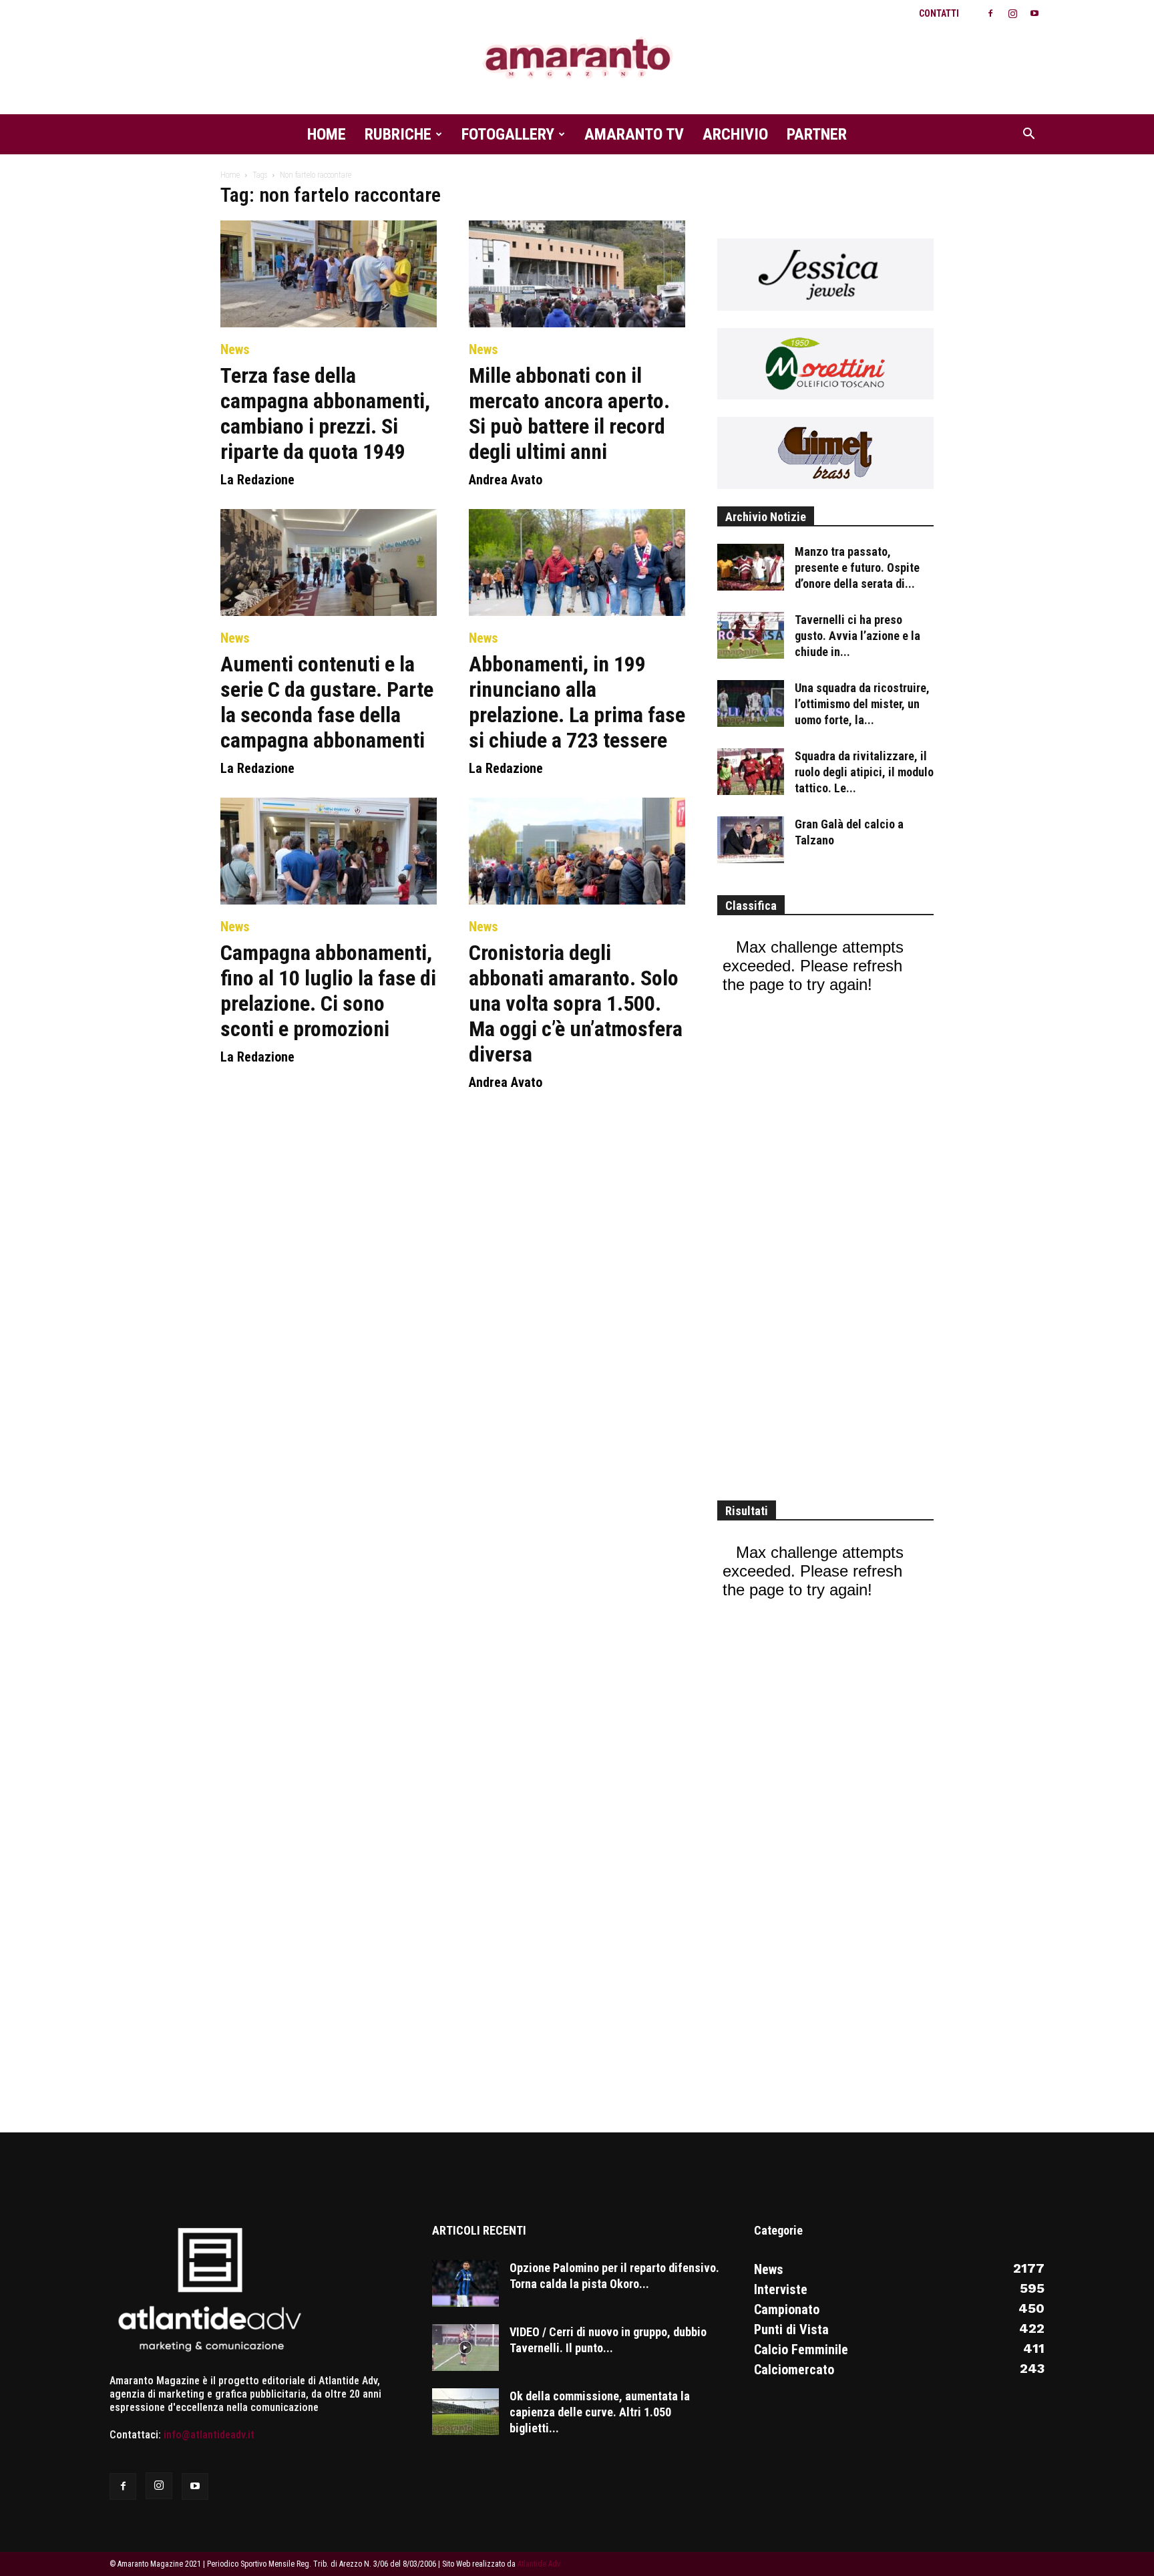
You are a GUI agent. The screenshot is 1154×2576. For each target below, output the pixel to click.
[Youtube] (1034, 13)
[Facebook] (990, 13)
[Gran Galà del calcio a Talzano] (751, 840)
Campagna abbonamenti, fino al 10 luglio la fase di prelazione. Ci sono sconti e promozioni (328, 991)
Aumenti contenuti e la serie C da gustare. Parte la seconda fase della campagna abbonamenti (327, 702)
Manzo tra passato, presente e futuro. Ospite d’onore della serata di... (857, 568)
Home (327, 134)
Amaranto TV (634, 134)
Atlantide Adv (539, 2564)
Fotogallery (508, 134)
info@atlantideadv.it (209, 2435)
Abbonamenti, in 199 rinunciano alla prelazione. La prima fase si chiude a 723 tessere (577, 702)
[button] (1028, 135)
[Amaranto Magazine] (577, 58)
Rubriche (398, 134)
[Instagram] (1012, 13)
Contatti (939, 13)
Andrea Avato (506, 480)
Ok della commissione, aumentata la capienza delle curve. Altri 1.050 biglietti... (600, 2412)
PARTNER (817, 134)
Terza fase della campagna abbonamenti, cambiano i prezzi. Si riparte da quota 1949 (325, 414)
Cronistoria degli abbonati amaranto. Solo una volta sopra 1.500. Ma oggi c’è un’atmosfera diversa (576, 1003)
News (235, 349)
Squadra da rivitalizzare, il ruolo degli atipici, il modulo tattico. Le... (864, 772)
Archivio (735, 134)
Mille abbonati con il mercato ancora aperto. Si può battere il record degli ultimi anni (569, 414)
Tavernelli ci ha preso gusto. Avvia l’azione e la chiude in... (857, 636)
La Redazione (257, 480)
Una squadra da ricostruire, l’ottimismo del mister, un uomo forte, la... (862, 704)
